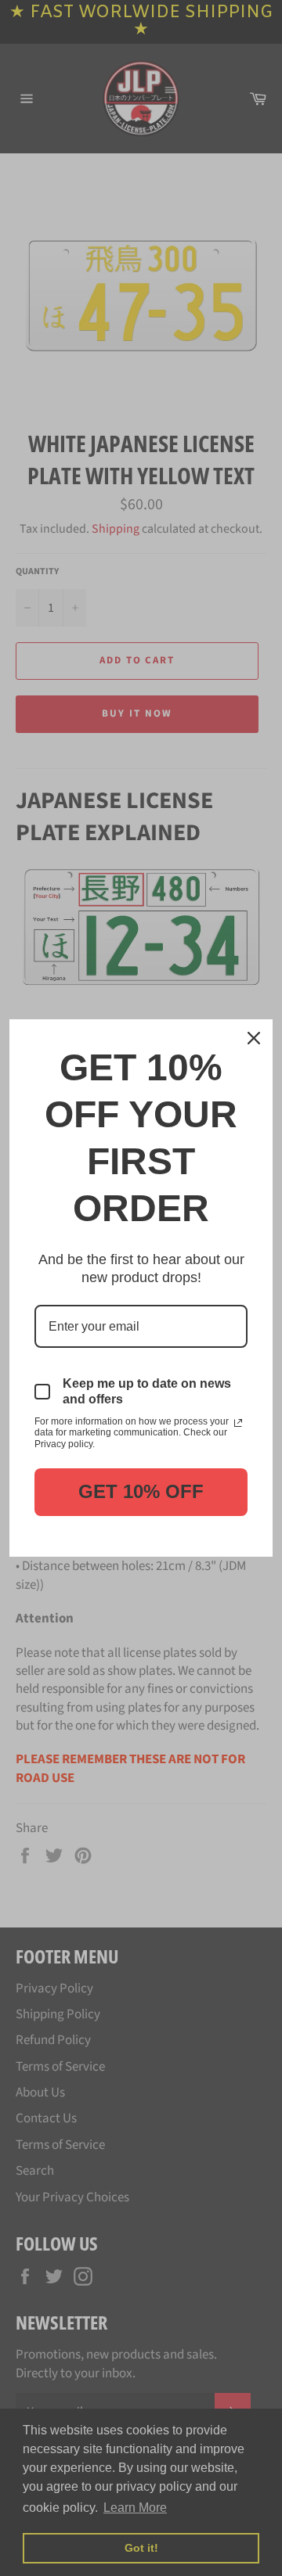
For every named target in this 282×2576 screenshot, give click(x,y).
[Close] (254, 1038)
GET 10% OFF (141, 1491)
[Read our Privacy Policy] (238, 1423)
